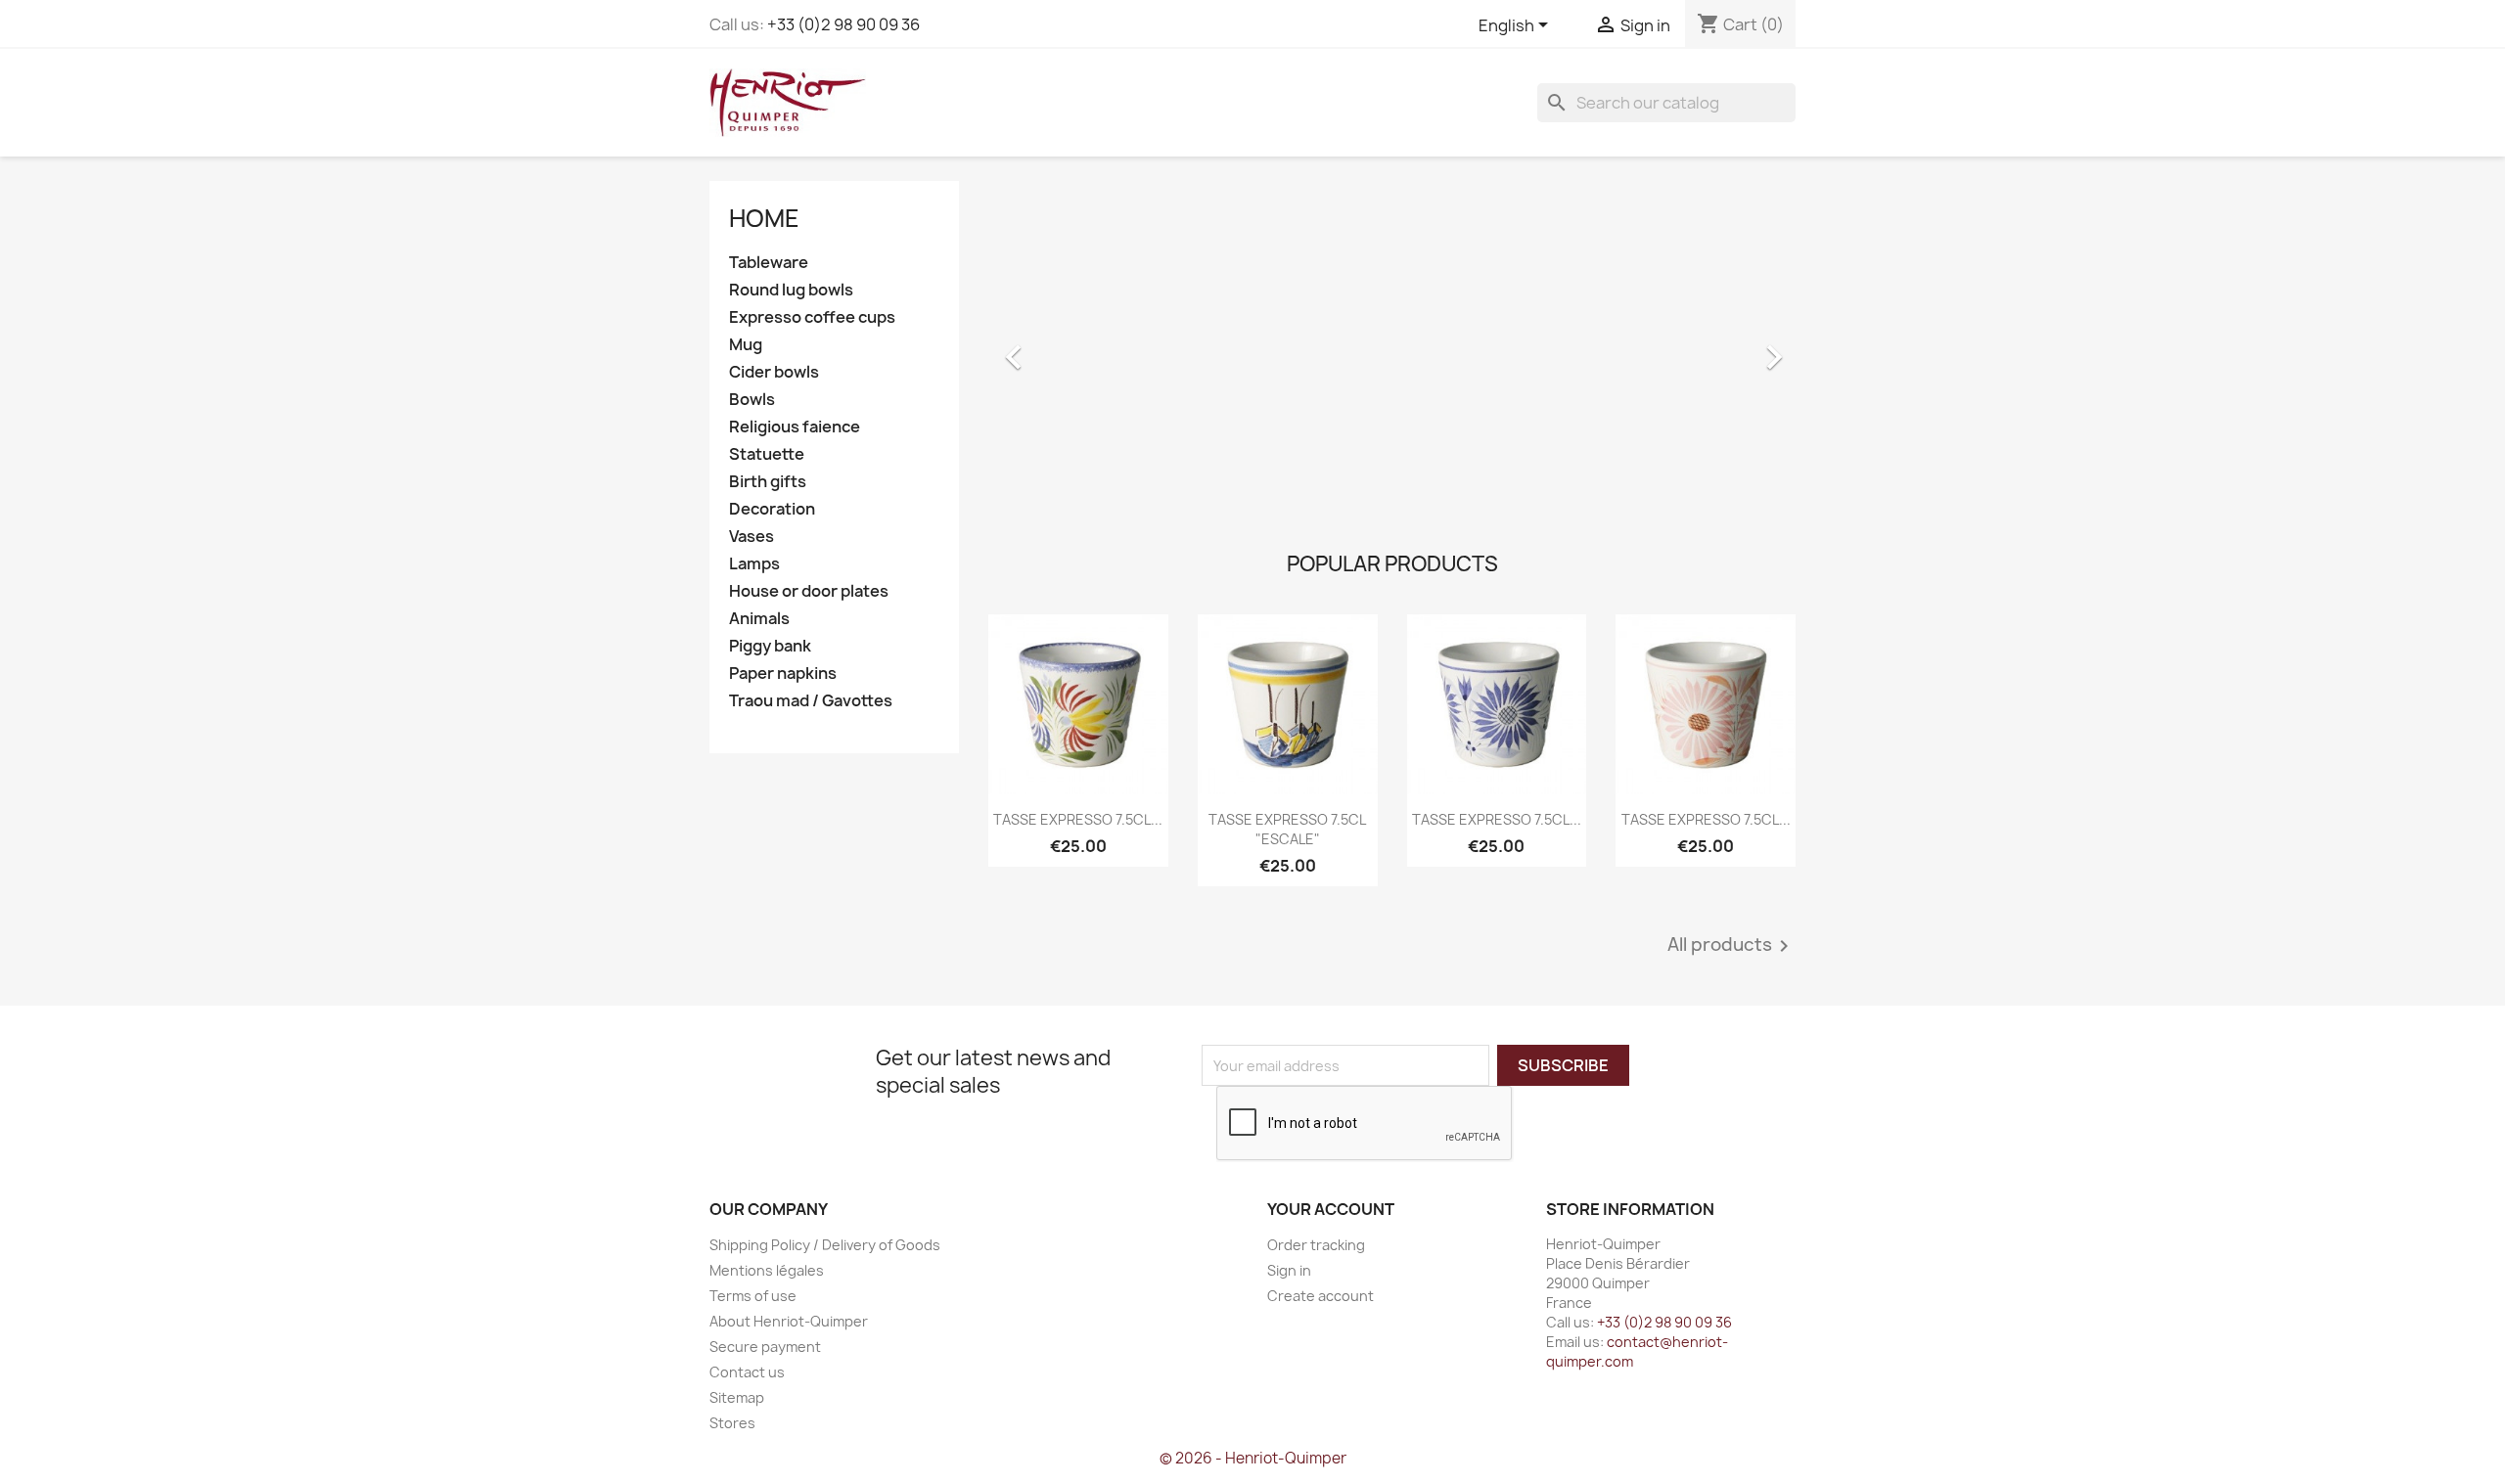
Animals (759, 619)
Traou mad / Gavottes (811, 701)
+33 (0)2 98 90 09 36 (843, 24)
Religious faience (795, 427)
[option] (1392, 347)
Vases (751, 537)
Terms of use (753, 1296)
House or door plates (809, 591)
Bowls (752, 400)
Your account (1331, 1209)
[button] (1049, 347)
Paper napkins (783, 674)
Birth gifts (768, 482)
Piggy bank (770, 646)
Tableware (769, 263)
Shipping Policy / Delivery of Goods (825, 1245)
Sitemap (737, 1397)
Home (764, 218)
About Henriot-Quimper (789, 1321)
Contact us (747, 1372)
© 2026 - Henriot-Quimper (1253, 1458)
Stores (732, 1423)
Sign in (1289, 1270)
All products (1731, 946)
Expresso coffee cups (812, 317)
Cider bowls (774, 372)
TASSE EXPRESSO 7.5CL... (1078, 819)
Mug (746, 345)
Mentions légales (767, 1270)
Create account (1321, 1296)
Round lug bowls (791, 290)
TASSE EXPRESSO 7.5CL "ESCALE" (1287, 829)
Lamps (754, 564)
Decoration (772, 509)
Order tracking (1316, 1245)
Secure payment (765, 1347)
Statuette (767, 454)
